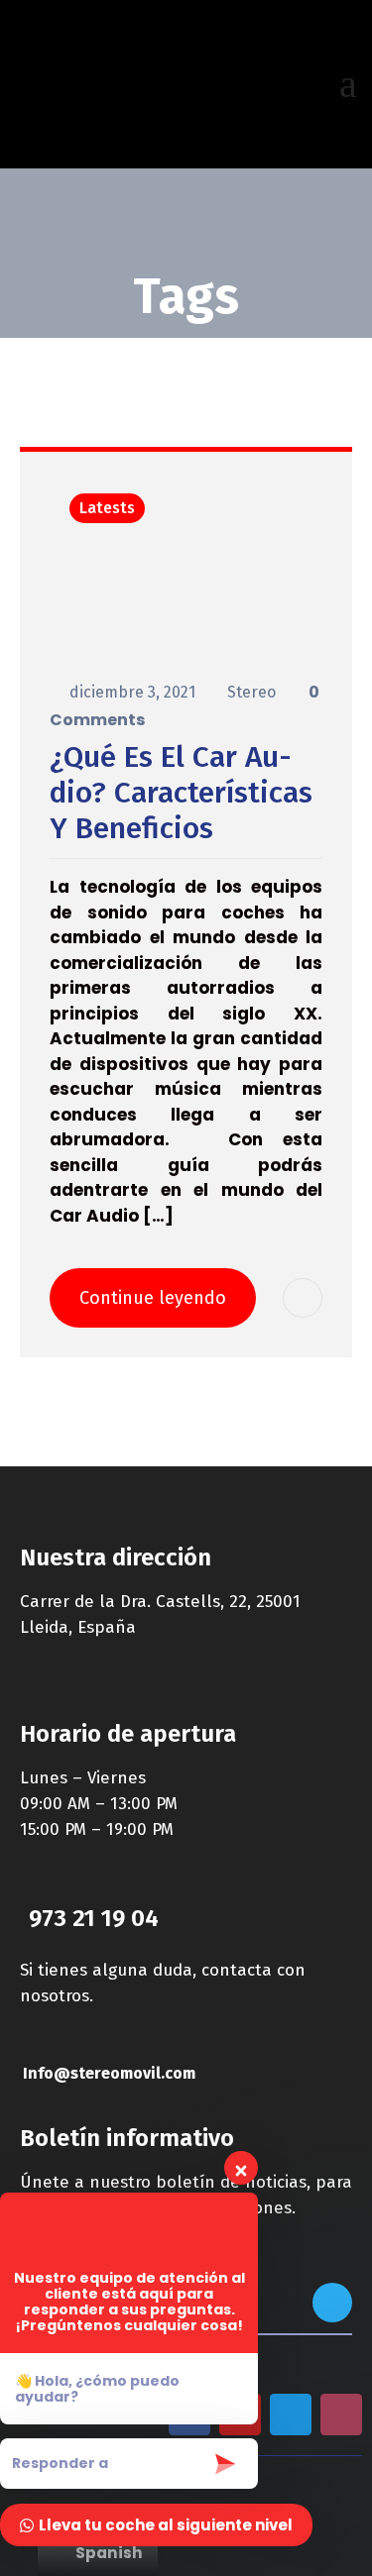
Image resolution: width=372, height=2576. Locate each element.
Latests (107, 508)
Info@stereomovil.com (109, 2073)
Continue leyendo (153, 1298)
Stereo (253, 692)
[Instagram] (341, 2415)
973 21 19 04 (94, 1918)
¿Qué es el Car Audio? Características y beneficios (181, 793)
